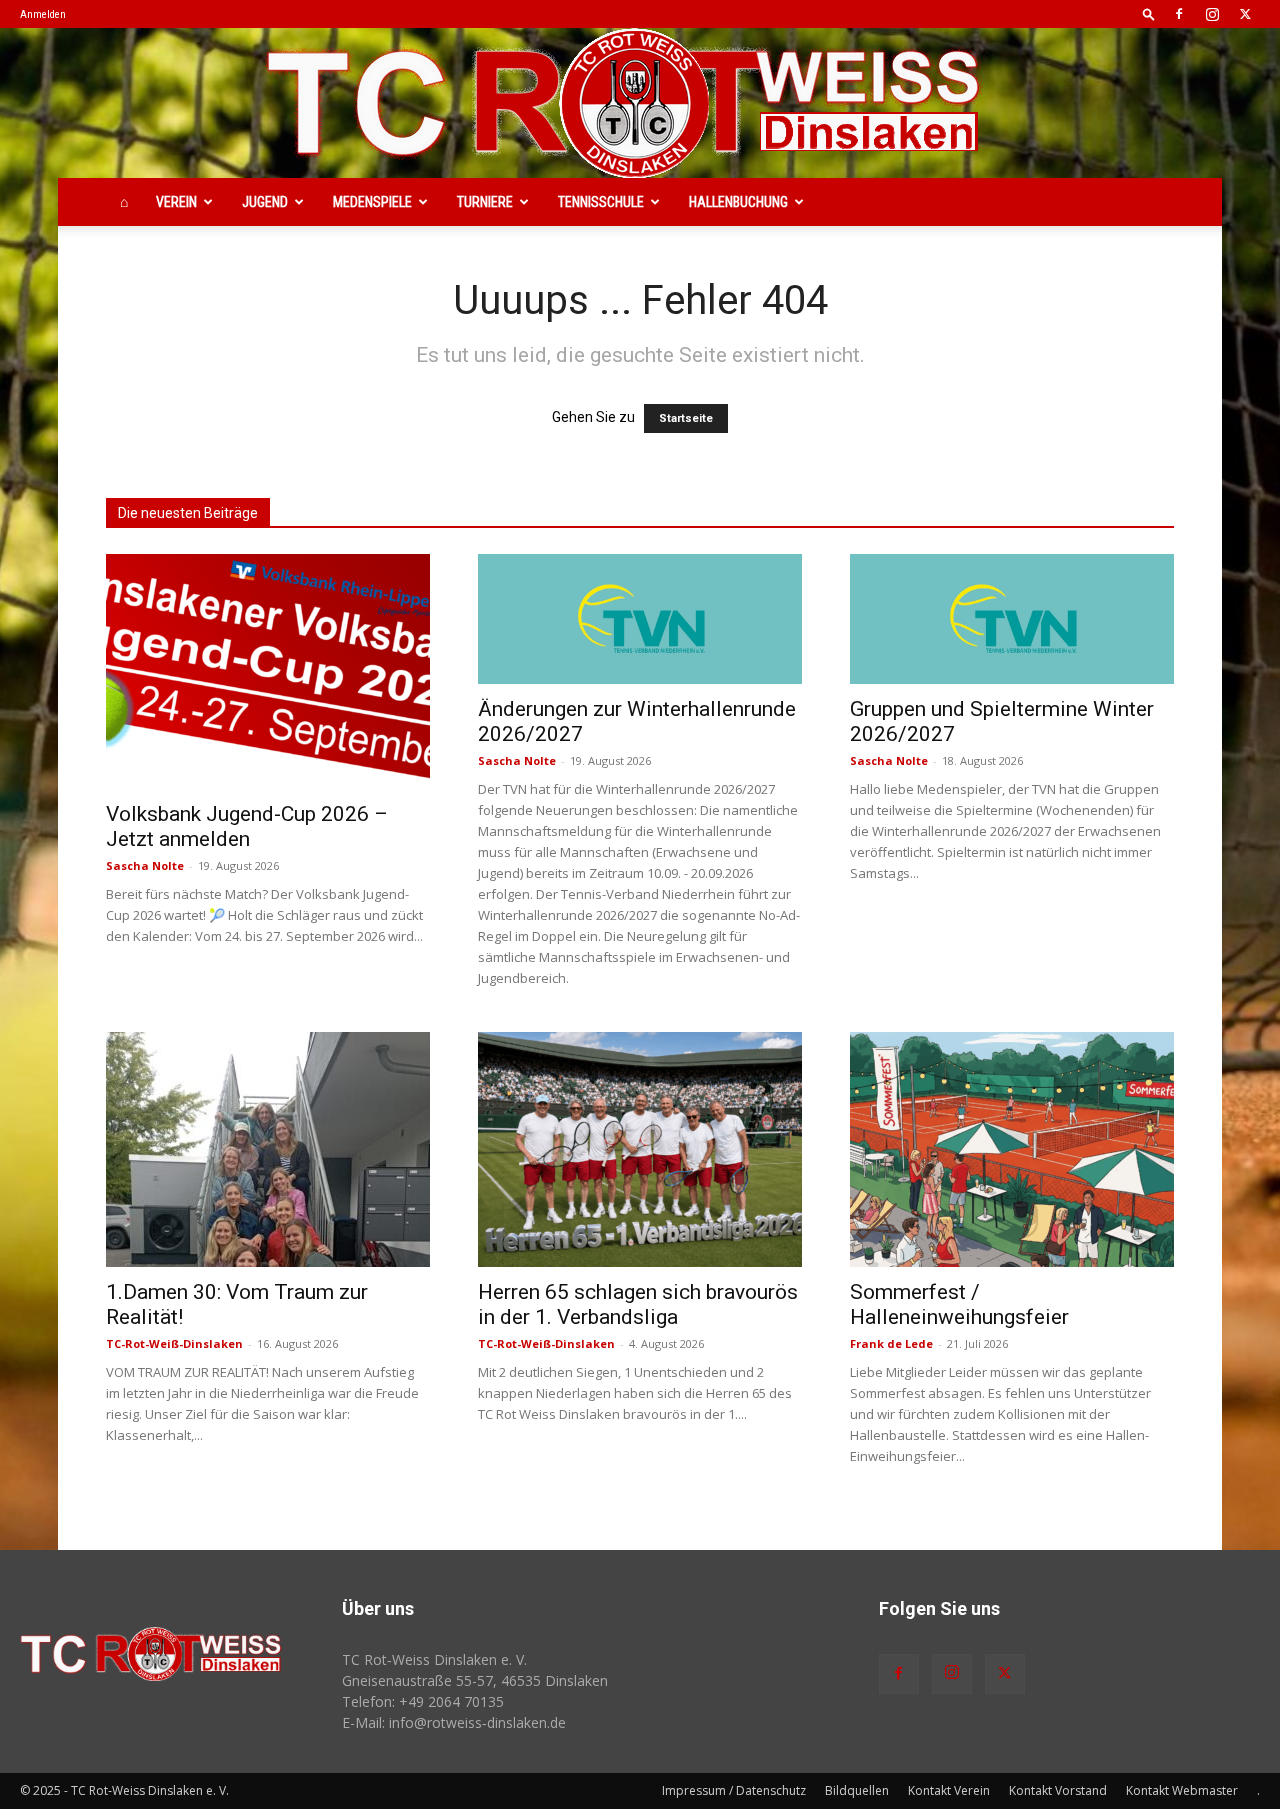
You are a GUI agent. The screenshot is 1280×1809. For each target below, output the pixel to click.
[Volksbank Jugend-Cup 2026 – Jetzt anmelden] (268, 671)
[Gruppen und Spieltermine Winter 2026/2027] (1012, 619)
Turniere (485, 202)
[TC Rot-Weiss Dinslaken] (640, 103)
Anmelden (43, 14)
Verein (176, 202)
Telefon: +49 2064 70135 (423, 1701)
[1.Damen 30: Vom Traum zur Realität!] (268, 1149)
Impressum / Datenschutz (734, 1790)
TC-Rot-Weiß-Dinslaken (174, 1343)
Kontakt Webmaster (1182, 1790)
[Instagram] (1212, 14)
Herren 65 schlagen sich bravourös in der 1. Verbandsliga (638, 1304)
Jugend (265, 202)
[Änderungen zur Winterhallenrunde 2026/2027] (640, 619)
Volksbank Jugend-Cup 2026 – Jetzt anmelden (247, 826)
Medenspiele (372, 202)
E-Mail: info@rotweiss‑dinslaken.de (454, 1722)
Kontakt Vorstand (1058, 1790)
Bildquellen (857, 1790)
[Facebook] (1179, 14)
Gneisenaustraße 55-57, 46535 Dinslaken (475, 1680)
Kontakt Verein (949, 1790)
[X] (1245, 14)
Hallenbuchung (738, 202)
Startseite (686, 418)
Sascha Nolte (145, 865)
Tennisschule (601, 202)
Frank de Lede (891, 1343)
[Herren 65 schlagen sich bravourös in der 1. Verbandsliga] (640, 1149)
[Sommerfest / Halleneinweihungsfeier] (1012, 1149)
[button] (1149, 13)
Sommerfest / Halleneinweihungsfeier (959, 1304)
